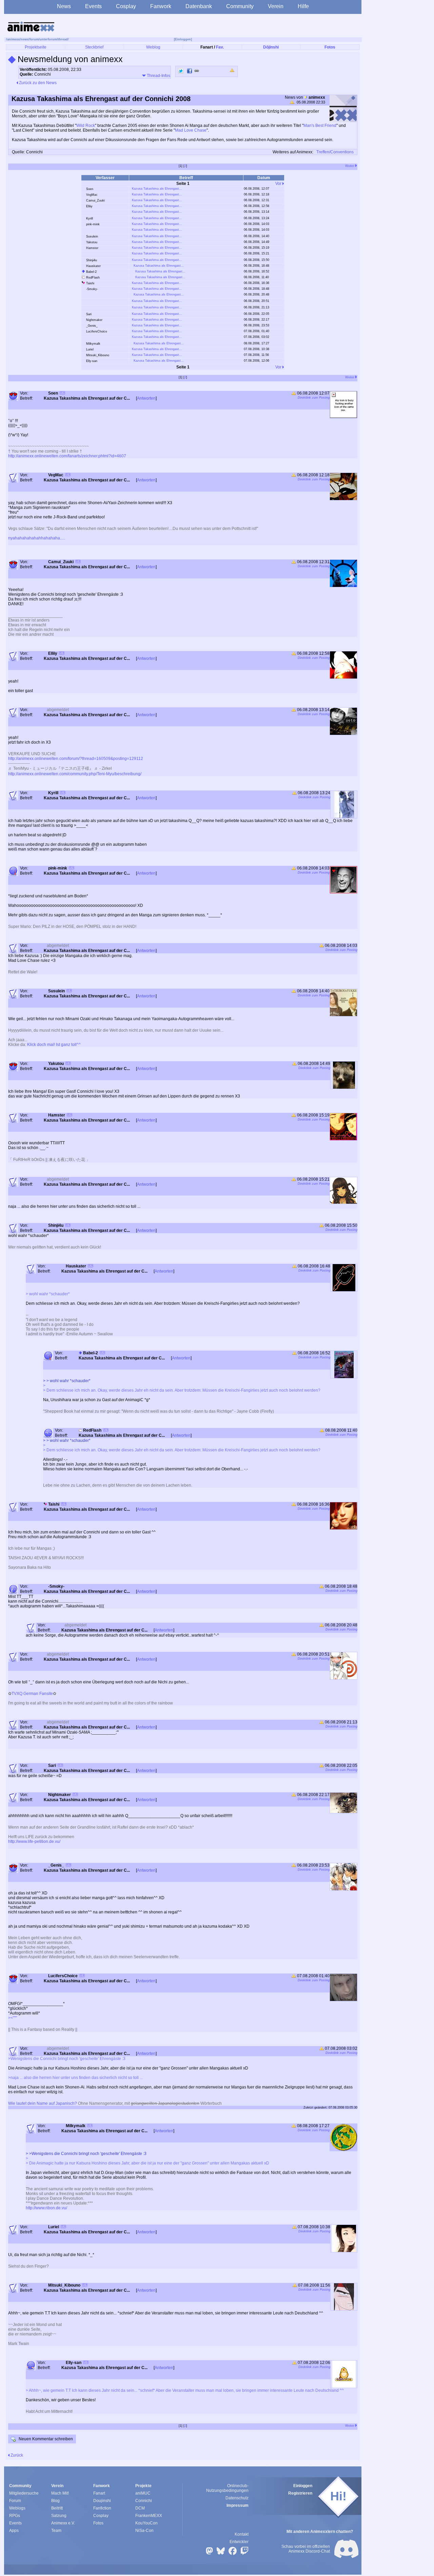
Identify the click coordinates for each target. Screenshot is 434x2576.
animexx (13, 39)
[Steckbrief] (62, 394)
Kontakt (242, 2534)
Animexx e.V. (63, 2523)
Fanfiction (102, 2508)
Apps (14, 2531)
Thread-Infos (158, 76)
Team (56, 2531)
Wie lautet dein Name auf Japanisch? (43, 2103)
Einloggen (303, 2486)
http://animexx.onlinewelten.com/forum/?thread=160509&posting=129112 (76, 759)
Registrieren (300, 2493)
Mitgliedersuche (24, 2493)
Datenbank (199, 6)
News (64, 6)
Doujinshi (102, 2501)
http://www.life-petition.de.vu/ (34, 1842)
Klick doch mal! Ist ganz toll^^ (54, 1045)
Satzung (59, 2516)
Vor (279, 184)
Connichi (144, 2501)
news (25, 39)
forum (34, 39)
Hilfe (303, 6)
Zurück (16, 2455)
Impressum (238, 2505)
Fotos (330, 47)
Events (93, 6)
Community (240, 6)
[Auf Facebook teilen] (190, 71)
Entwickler (239, 2542)
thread (63, 39)
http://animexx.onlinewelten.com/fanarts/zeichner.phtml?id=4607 (67, 456)
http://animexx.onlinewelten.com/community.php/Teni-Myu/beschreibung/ (75, 774)
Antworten (146, 398)
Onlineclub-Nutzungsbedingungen (227, 2488)
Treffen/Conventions (335, 152)
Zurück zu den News (37, 83)
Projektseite (36, 47)
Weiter (350, 166)
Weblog (153, 47)
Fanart (99, 2493)
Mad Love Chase (191, 130)
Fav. (220, 47)
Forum (15, 2501)
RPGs (15, 2516)
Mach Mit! (60, 2493)
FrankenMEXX (149, 2516)
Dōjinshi (271, 47)
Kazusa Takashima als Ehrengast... (157, 189)
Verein (276, 6)
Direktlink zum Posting (314, 398)
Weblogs (17, 2508)
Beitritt (57, 2508)
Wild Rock (86, 126)
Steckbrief (94, 47)
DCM (140, 2508)
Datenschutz (237, 2498)
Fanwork (161, 6)
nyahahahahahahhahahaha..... (37, 538)
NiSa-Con (144, 2531)
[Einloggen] (183, 39)
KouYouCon (146, 2523)
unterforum (48, 39)
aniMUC (143, 2493)
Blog (55, 2501)
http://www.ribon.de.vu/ (46, 2208)
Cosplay (126, 6)
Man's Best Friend (320, 126)
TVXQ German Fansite (32, 1694)
